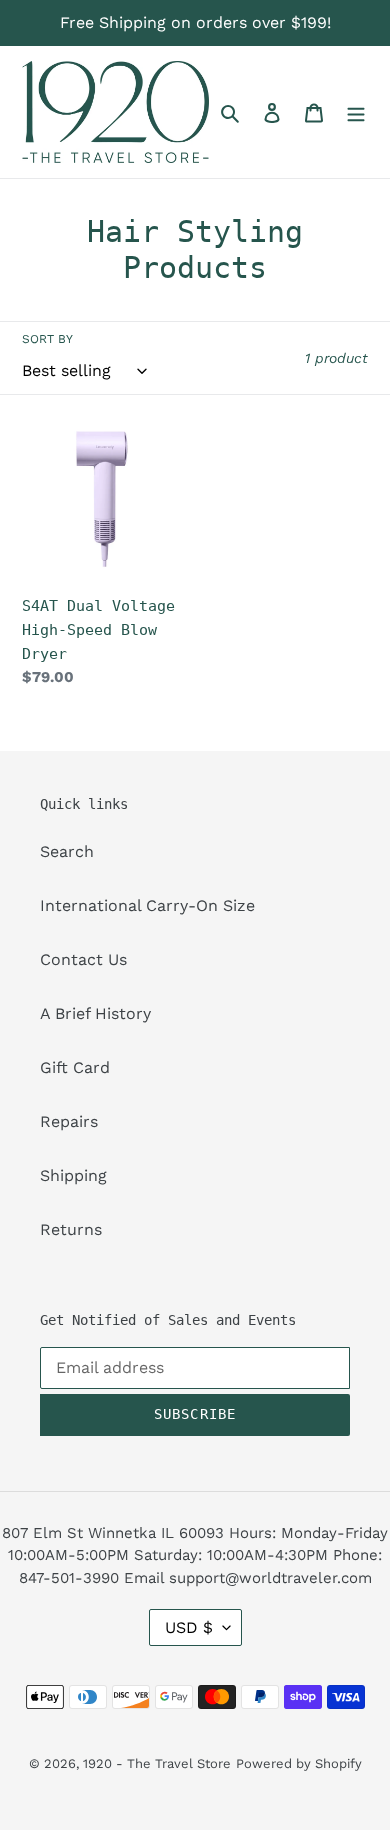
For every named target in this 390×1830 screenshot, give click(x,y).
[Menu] (356, 112)
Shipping (73, 1175)
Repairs (69, 1121)
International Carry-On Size (147, 905)
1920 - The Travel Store (157, 1763)
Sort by (47, 339)
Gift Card (75, 1067)
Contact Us (83, 959)
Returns (71, 1229)
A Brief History (95, 1013)
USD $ (189, 1627)
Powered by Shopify (299, 1763)
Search (67, 851)
